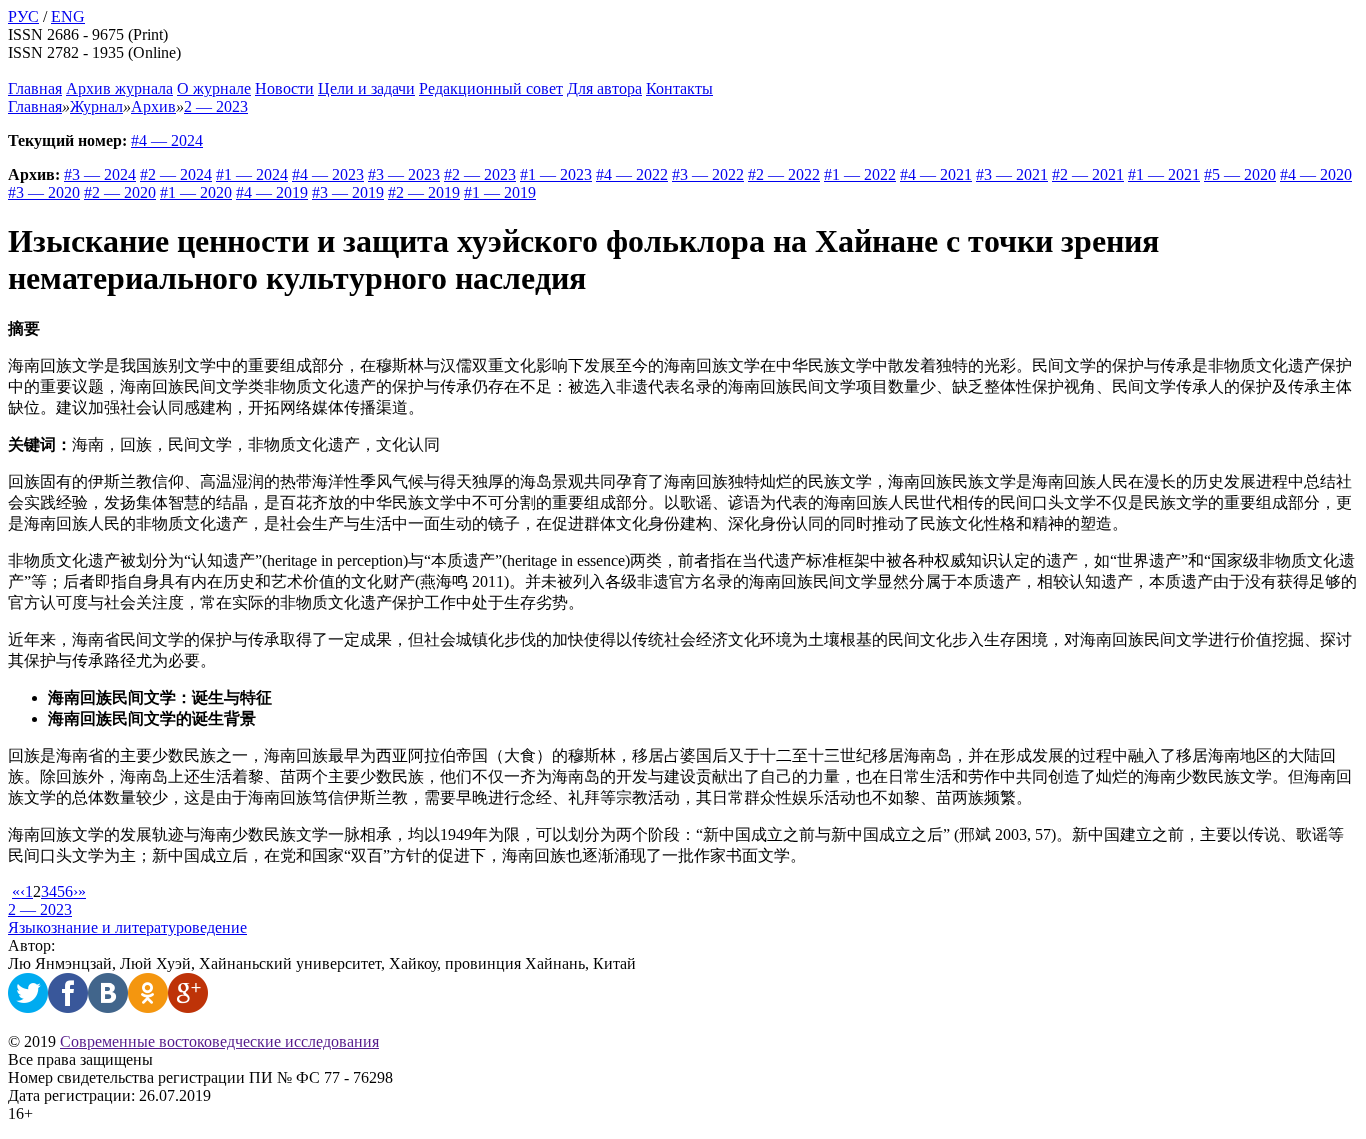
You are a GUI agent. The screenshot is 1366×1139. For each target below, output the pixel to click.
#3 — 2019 (348, 192)
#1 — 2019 (500, 192)
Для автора (604, 88)
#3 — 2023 (404, 174)
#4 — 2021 (936, 174)
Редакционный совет (491, 88)
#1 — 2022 (860, 174)
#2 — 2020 (120, 192)
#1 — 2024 (252, 174)
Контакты (679, 88)
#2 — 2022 (784, 174)
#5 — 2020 (1240, 174)
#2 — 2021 (1088, 174)
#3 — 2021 (1012, 174)
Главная (35, 88)
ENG (68, 16)
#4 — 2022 (632, 174)
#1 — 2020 (196, 192)
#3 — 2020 (44, 192)
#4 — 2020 (1316, 174)
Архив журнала (119, 88)
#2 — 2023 (480, 174)
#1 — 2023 (556, 174)
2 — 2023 (40, 909)
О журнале (214, 88)
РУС (23, 16)
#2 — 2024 (176, 174)
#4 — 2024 (167, 140)
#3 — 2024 (100, 174)
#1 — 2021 (1164, 174)
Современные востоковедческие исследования (219, 1041)
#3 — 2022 (708, 174)
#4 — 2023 (328, 174)
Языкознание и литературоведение (127, 927)
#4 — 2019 (272, 192)
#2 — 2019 (424, 192)
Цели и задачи (366, 88)
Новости (284, 88)
